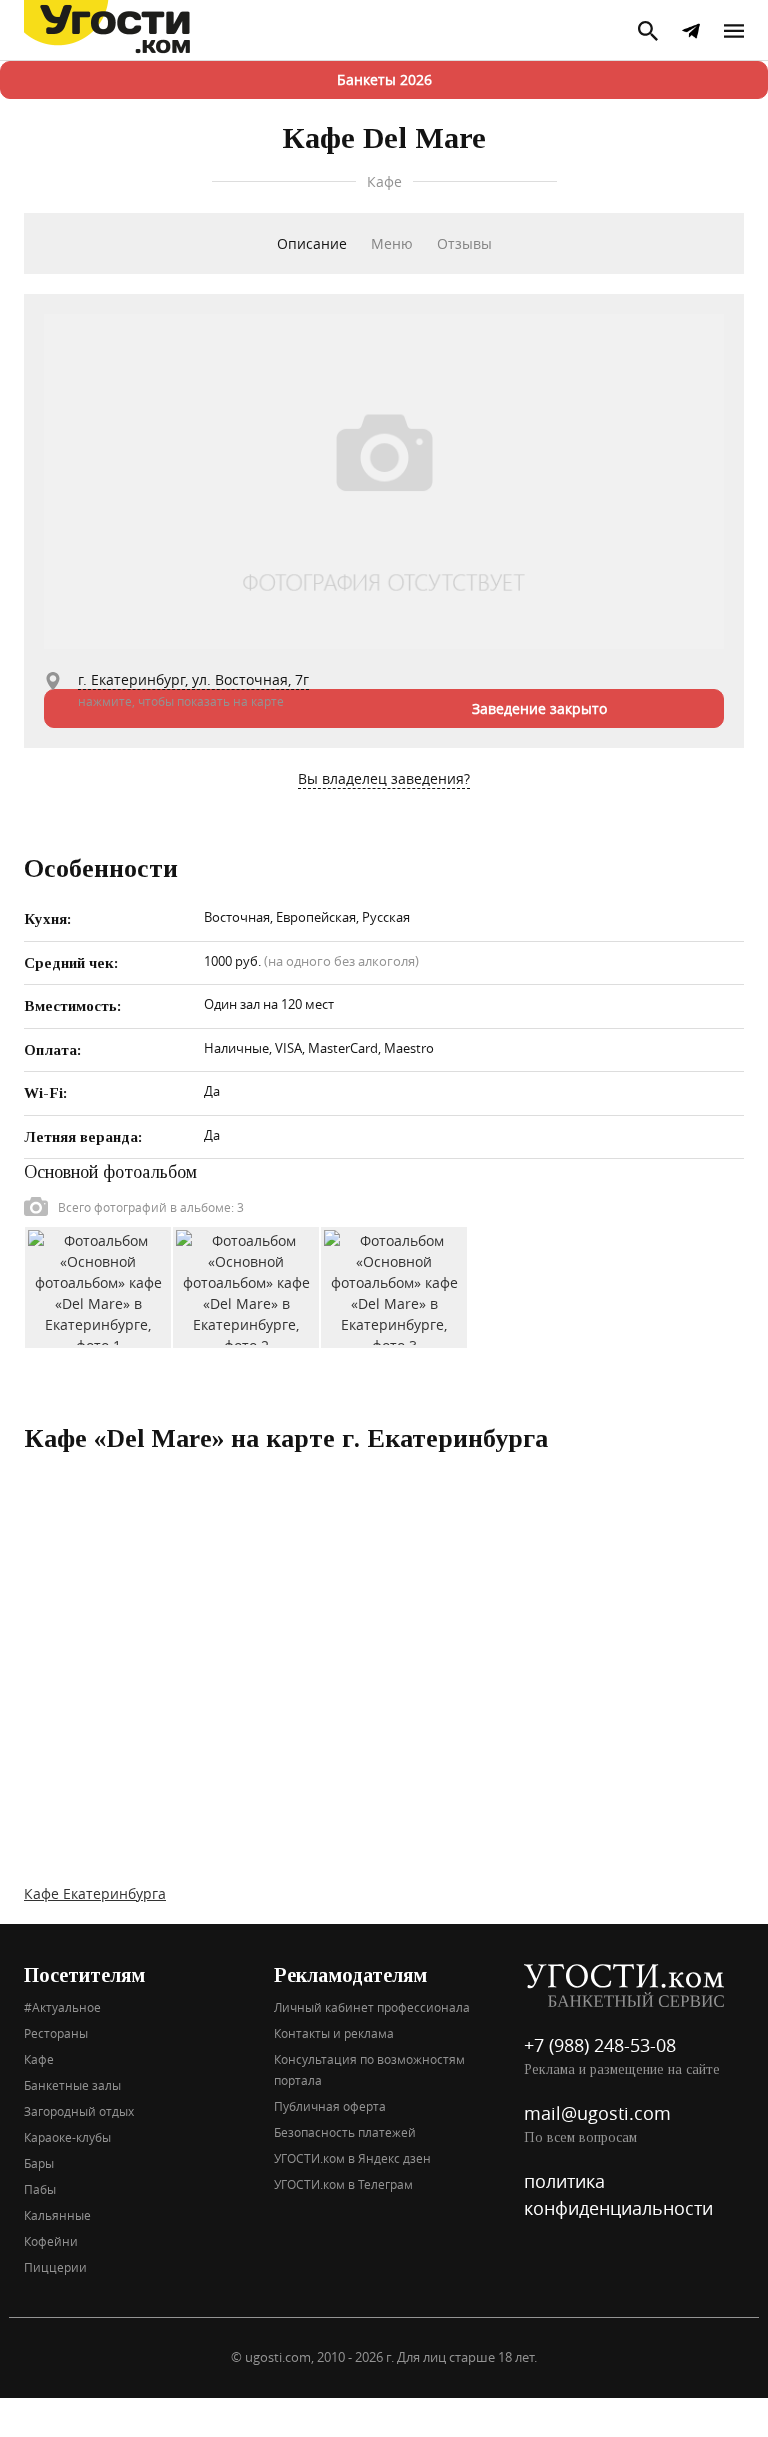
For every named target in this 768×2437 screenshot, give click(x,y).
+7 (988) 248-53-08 (600, 2045)
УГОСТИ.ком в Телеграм (343, 2184)
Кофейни (51, 2241)
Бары (39, 2163)
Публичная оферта (330, 2106)
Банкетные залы (72, 2085)
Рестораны (56, 2033)
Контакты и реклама (334, 2033)
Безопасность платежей (345, 2132)
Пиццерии (55, 2267)
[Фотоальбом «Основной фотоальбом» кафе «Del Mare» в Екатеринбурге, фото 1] (98, 1285)
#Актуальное (62, 2007)
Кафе (39, 2059)
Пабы (40, 2189)
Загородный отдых (79, 2111)
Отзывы (464, 243)
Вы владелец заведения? (384, 778)
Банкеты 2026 (384, 79)
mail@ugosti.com (597, 2113)
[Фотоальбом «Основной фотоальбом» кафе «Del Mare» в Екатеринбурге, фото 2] (246, 1285)
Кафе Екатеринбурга (95, 1893)
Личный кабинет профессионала (372, 2007)
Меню (392, 243)
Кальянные (57, 2215)
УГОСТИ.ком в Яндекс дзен (352, 2158)
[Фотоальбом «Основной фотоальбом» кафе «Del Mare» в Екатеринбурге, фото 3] (394, 1285)
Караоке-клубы (67, 2137)
